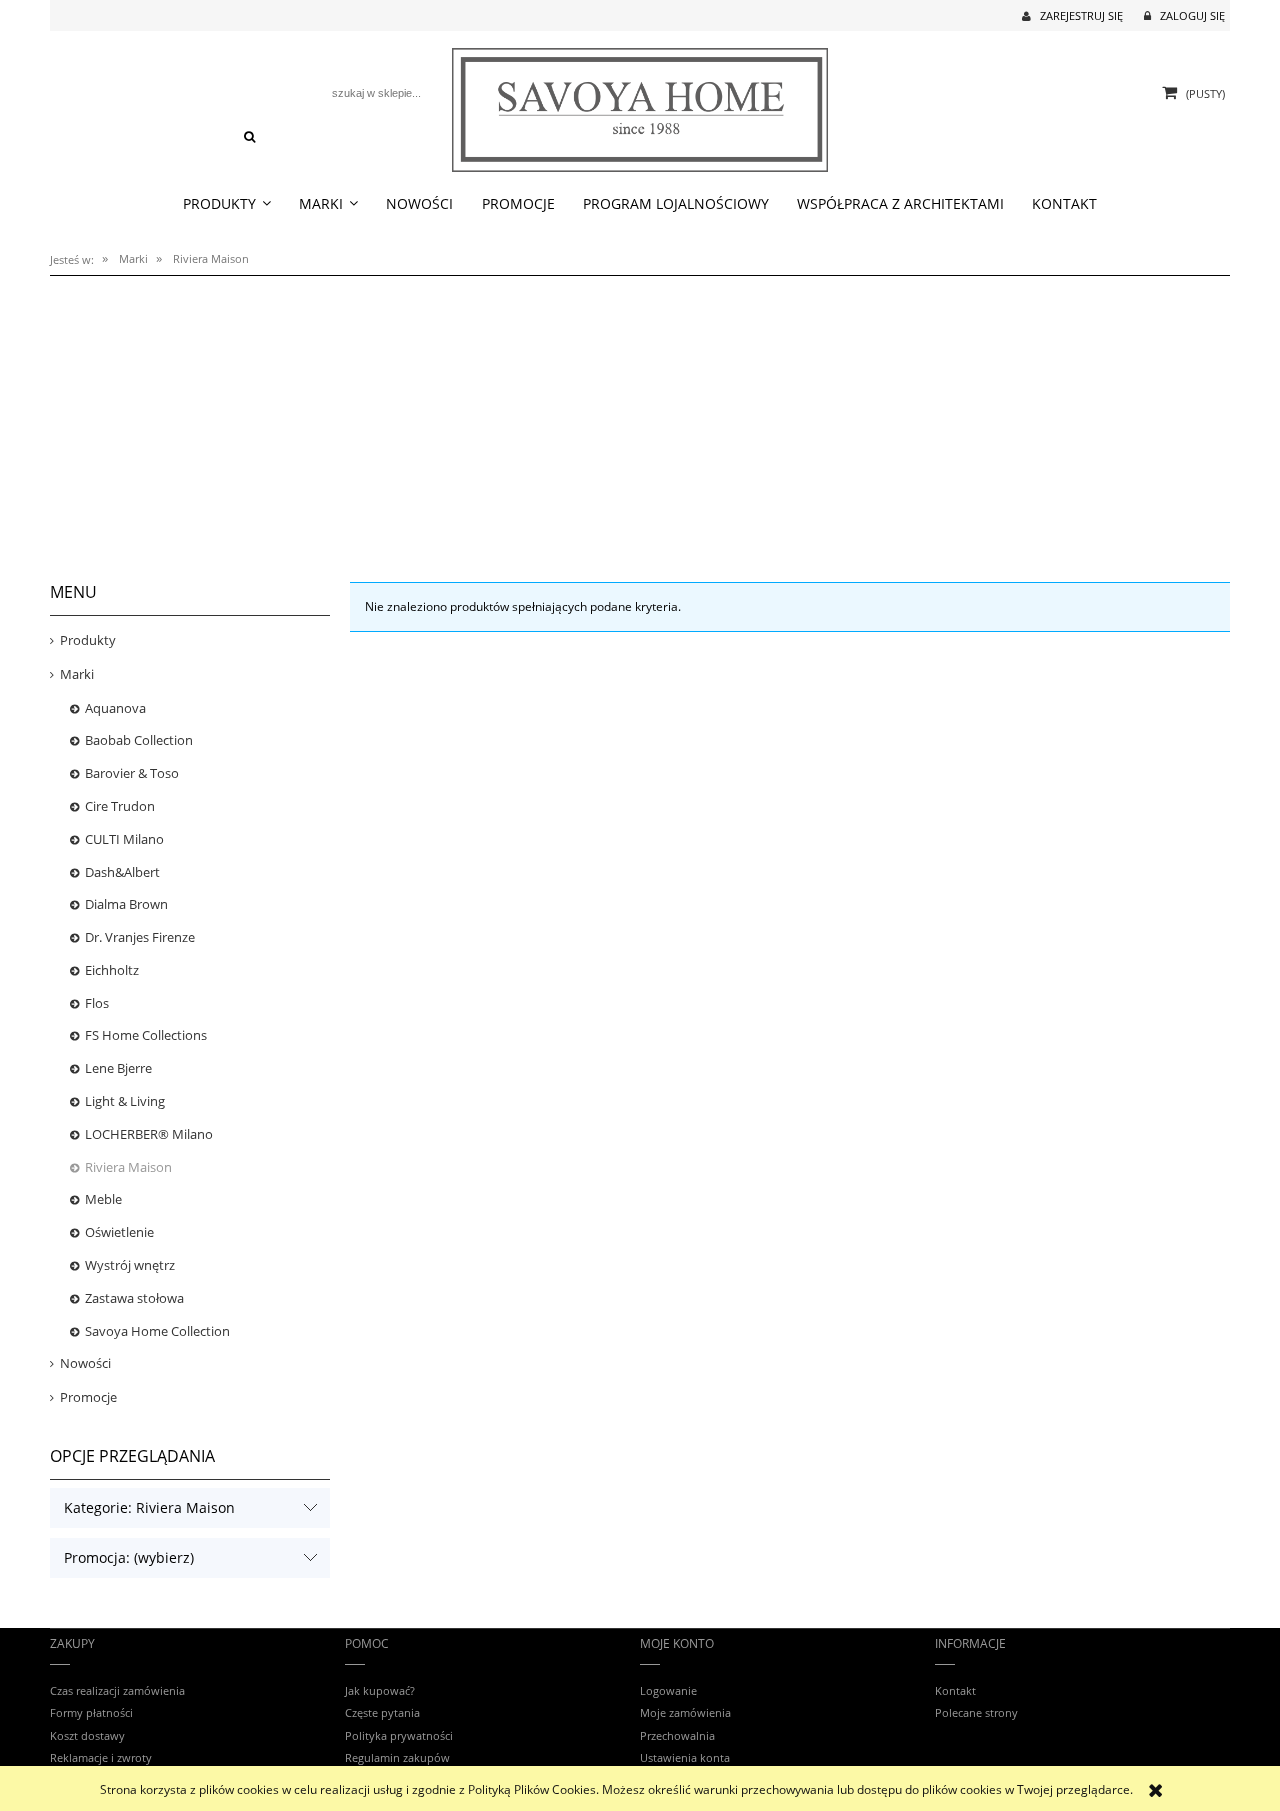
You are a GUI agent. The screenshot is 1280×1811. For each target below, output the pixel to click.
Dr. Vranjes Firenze (140, 937)
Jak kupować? (380, 1690)
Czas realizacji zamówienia (117, 1690)
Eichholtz (112, 970)
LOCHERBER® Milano (149, 1134)
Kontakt (955, 1690)
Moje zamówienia (685, 1712)
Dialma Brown (126, 904)
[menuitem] (226, 204)
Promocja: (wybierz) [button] (129, 1557)
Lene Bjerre (118, 1068)
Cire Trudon (120, 806)
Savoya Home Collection (157, 1331)
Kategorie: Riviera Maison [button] (149, 1507)
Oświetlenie (119, 1232)
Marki (77, 674)
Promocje (88, 1397)
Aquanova (115, 708)
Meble (103, 1199)
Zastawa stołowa (134, 1298)
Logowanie (668, 1690)
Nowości (85, 1363)
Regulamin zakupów (397, 1757)
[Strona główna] (640, 106)
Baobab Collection (139, 740)
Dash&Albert (122, 872)
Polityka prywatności (399, 1735)
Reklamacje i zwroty (101, 1757)
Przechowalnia (677, 1735)
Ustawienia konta (685, 1757)
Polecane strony (976, 1712)
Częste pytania (382, 1712)
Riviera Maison (128, 1167)
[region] (640, 418)
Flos (97, 1003)
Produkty (88, 640)
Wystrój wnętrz (130, 1265)
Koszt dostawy (87, 1735)
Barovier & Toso (132, 773)
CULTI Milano (124, 839)
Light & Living (125, 1101)
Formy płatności (91, 1712)
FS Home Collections (146, 1035)
